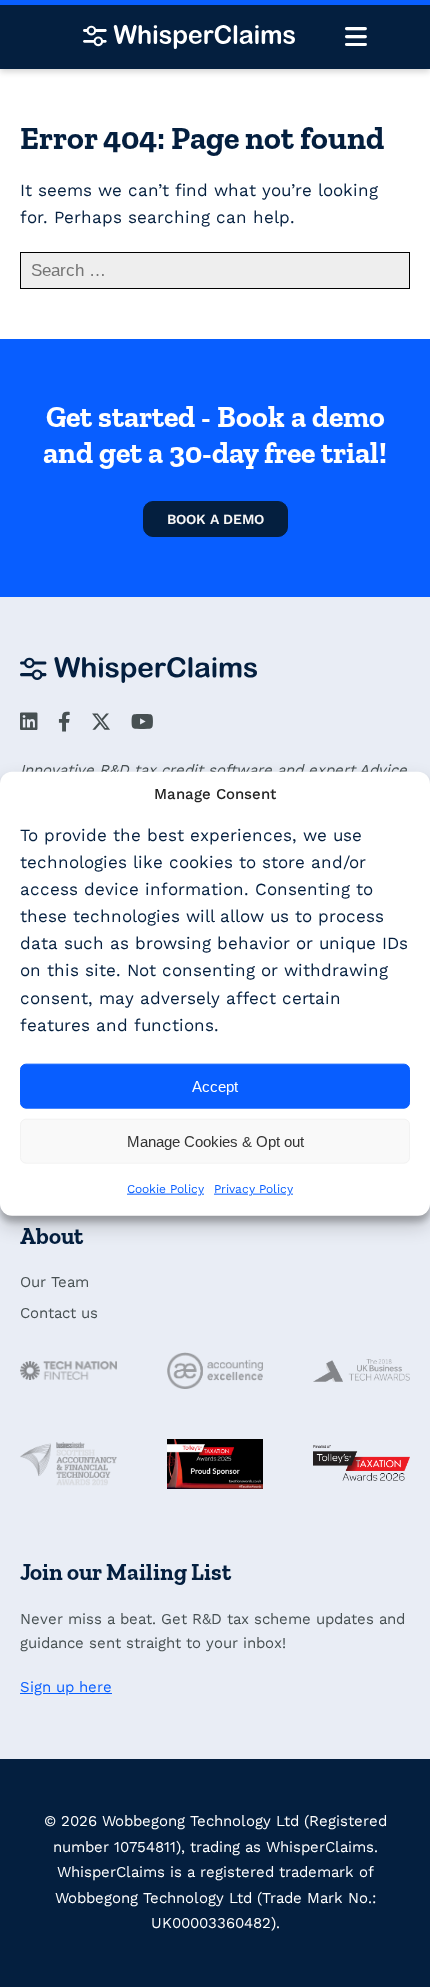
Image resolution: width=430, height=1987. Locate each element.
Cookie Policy (165, 1189)
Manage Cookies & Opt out (215, 1140)
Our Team (54, 1282)
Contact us (59, 1313)
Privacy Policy (253, 1189)
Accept (215, 1085)
